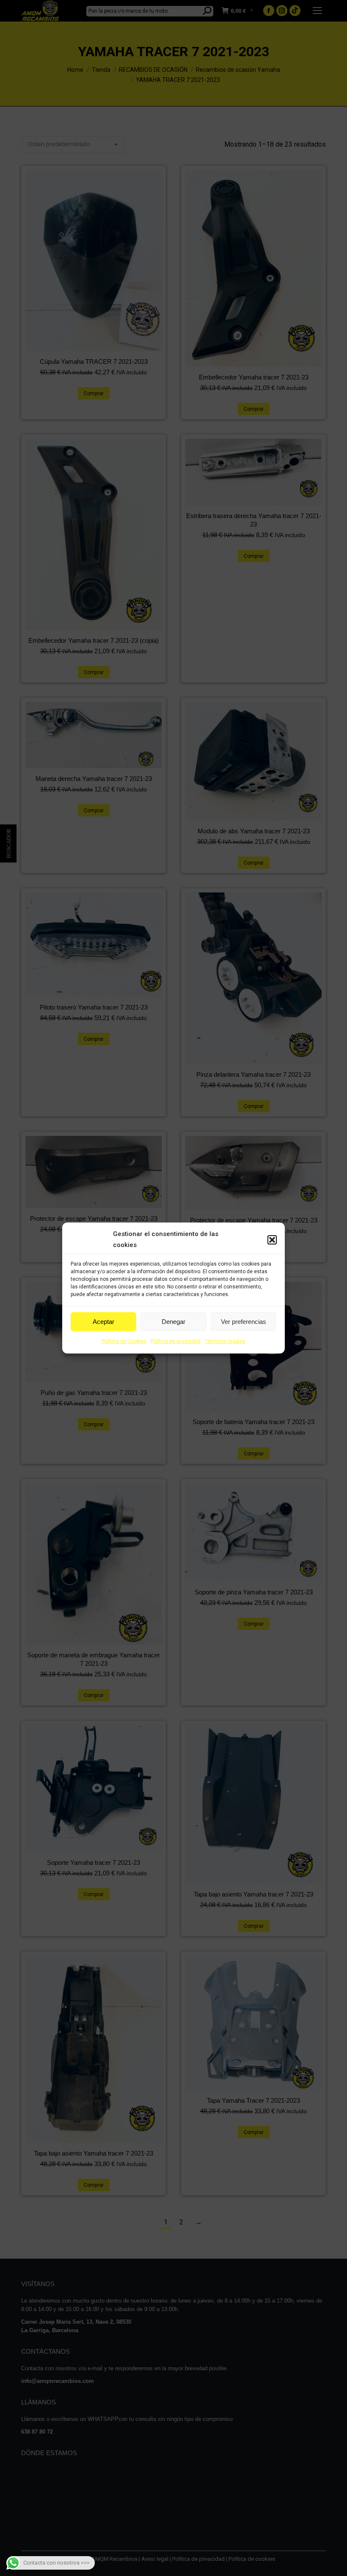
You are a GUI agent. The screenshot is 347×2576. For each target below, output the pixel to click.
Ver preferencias (244, 1322)
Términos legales (225, 1341)
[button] (272, 1240)
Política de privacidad (176, 1341)
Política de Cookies (124, 1341)
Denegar (173, 1322)
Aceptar (103, 1322)
